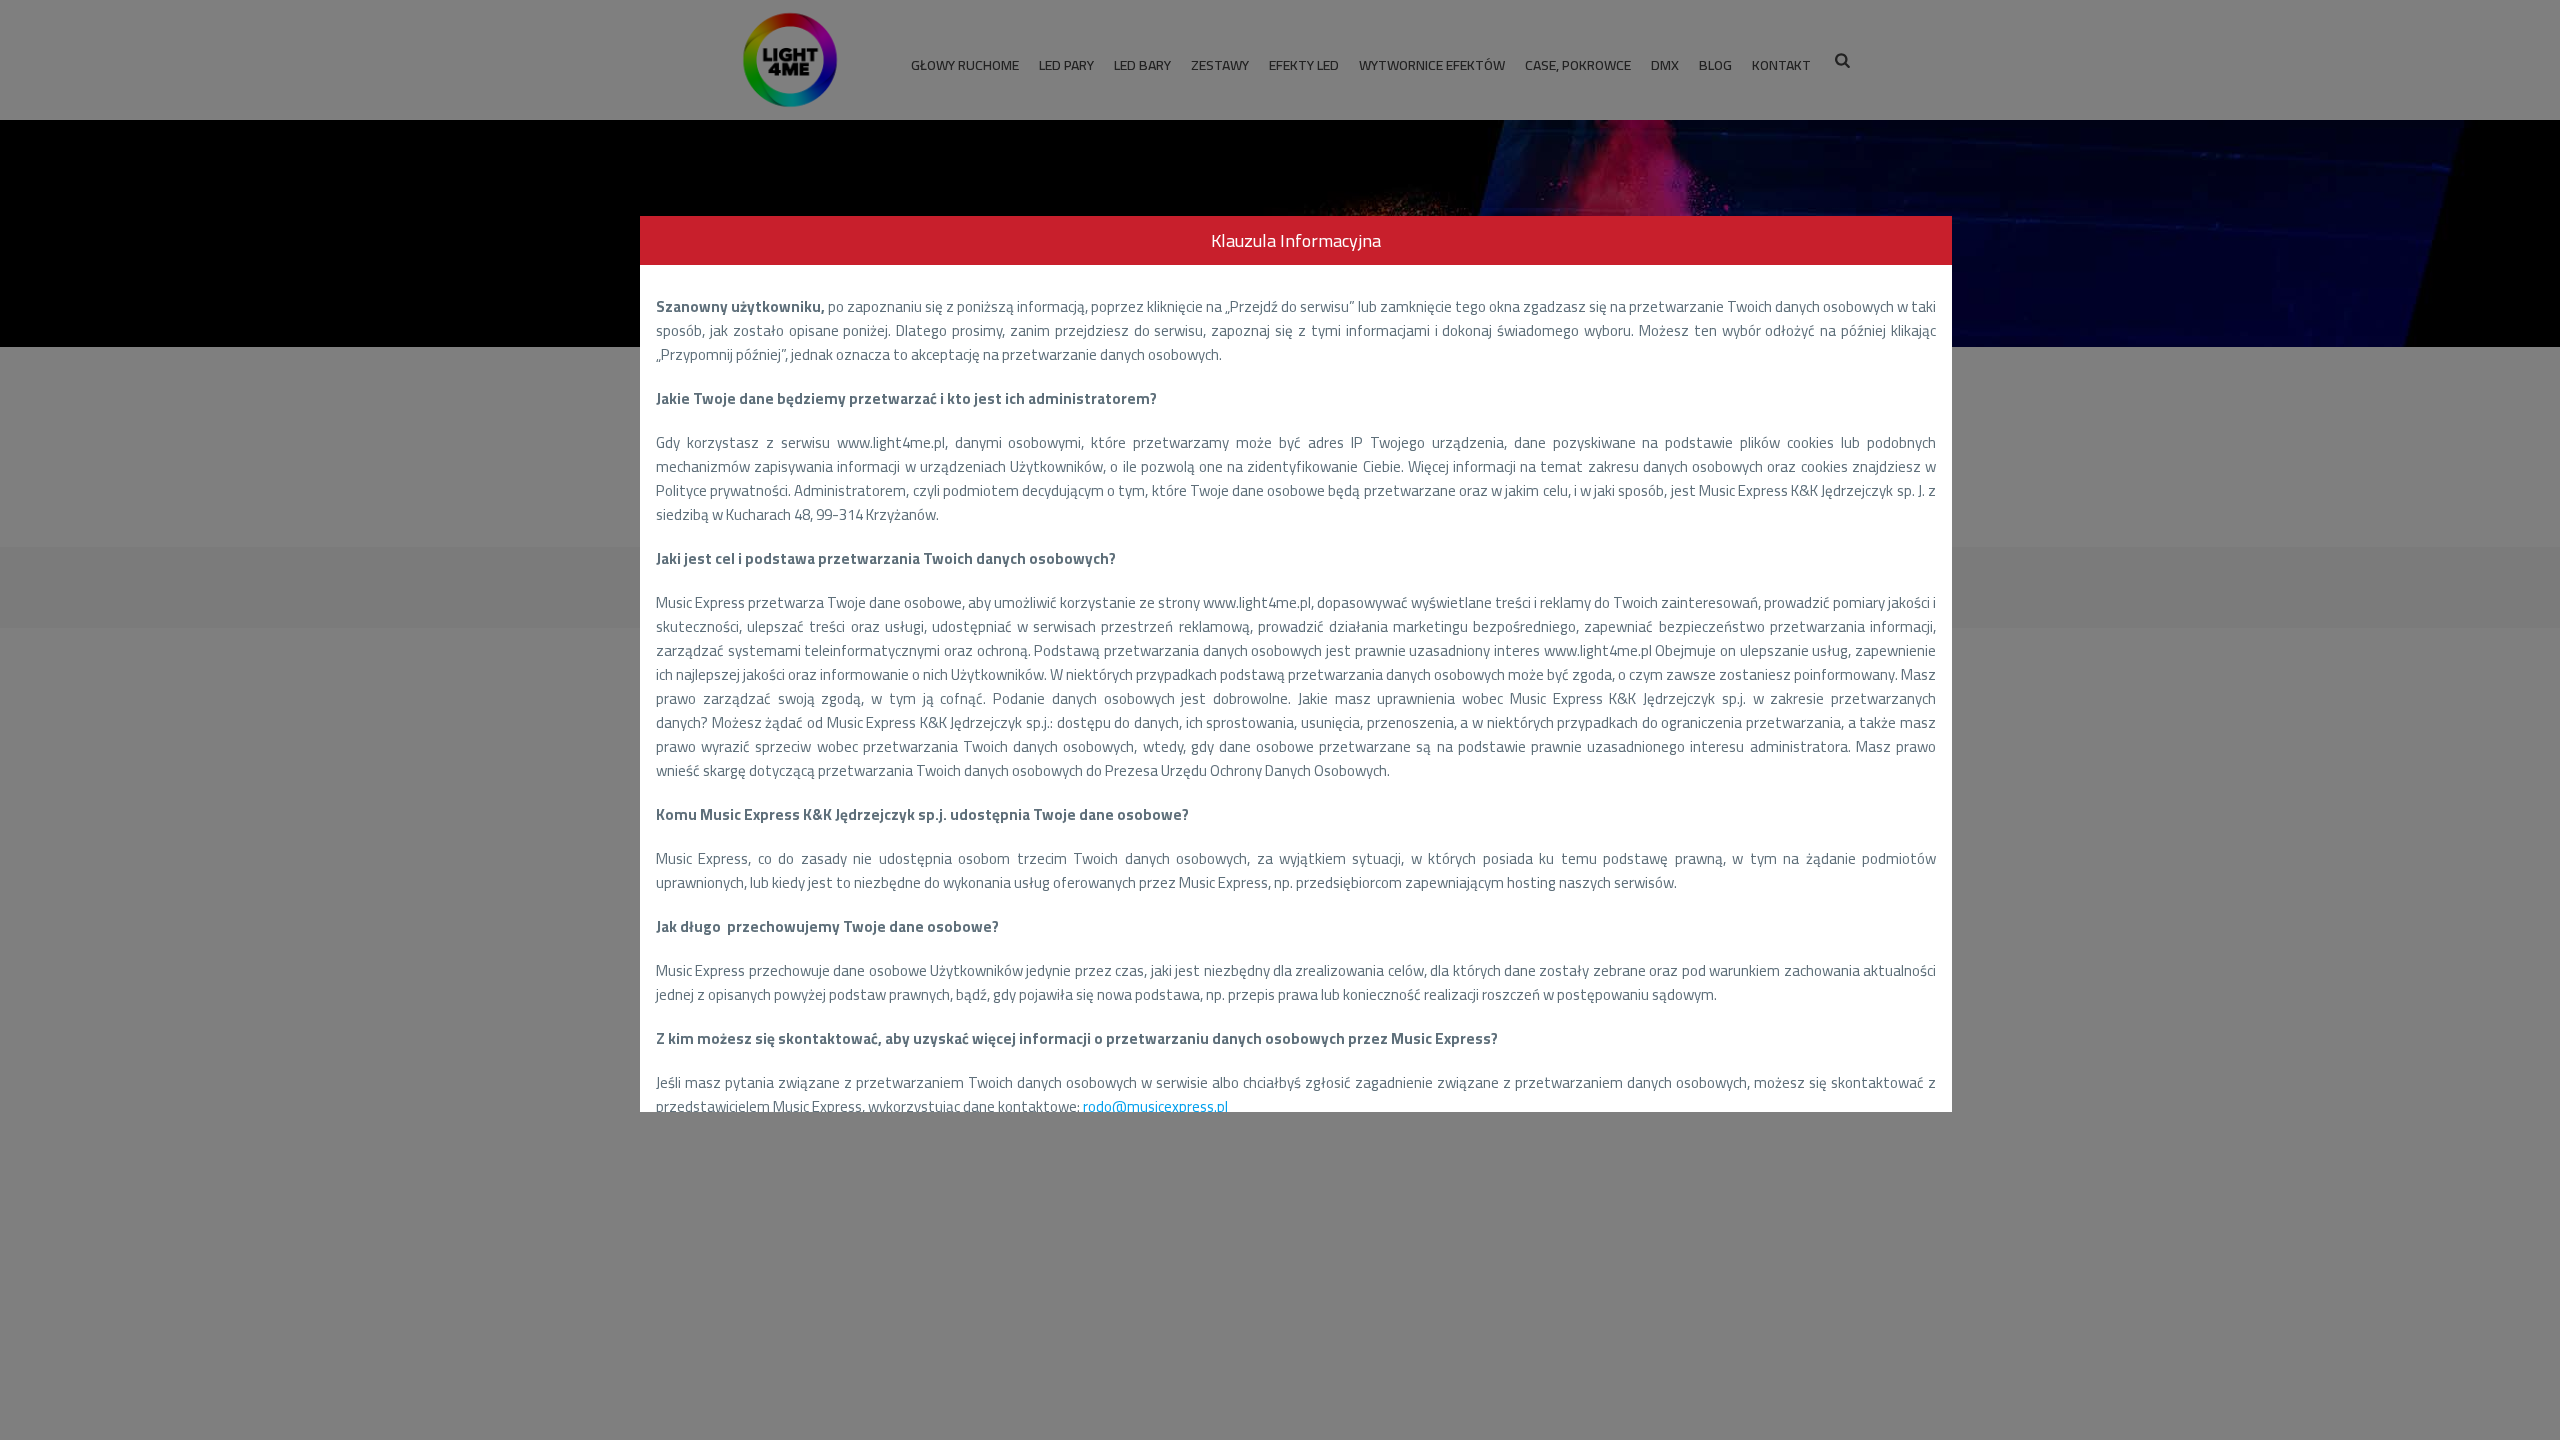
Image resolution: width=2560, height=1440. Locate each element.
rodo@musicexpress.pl (1155, 1106)
